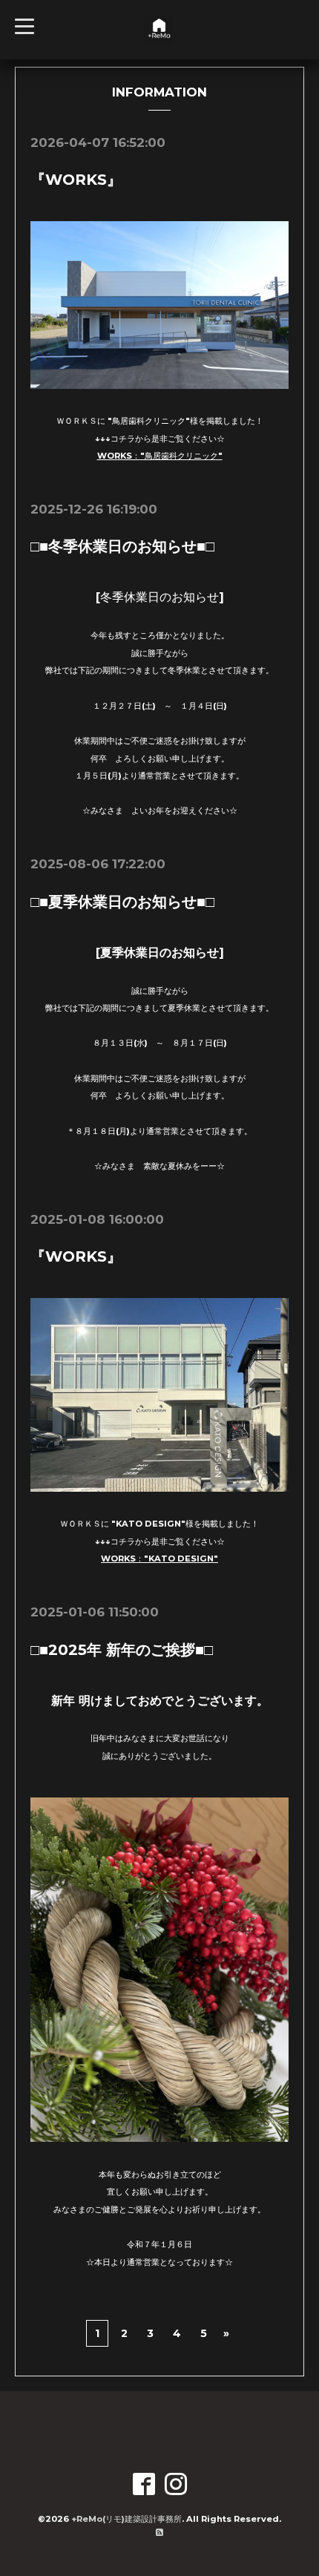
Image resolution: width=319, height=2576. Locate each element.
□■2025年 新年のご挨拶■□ (122, 1650)
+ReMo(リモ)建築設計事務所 (126, 2519)
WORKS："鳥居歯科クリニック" (160, 456)
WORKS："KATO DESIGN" (159, 1559)
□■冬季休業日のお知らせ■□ (122, 546)
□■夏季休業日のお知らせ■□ (122, 902)
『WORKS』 (76, 180)
